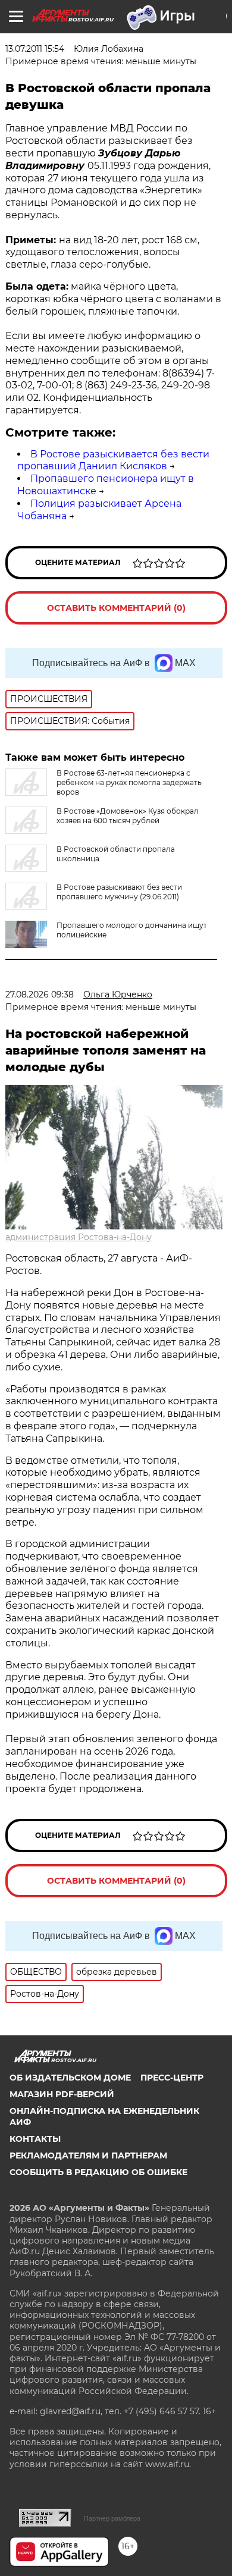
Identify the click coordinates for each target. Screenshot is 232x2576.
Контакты (35, 2139)
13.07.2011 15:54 (35, 49)
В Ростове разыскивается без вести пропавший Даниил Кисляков (113, 460)
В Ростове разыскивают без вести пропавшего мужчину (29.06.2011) (119, 892)
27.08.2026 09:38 (40, 994)
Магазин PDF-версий (62, 2094)
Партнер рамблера (112, 2518)
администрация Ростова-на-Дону (79, 1237)
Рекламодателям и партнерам (88, 2155)
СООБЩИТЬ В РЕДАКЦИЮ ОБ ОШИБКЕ (98, 2172)
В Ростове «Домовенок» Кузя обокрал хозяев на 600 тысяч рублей (128, 816)
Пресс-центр (172, 2078)
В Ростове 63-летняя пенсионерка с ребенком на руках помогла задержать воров (129, 782)
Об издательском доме (70, 2078)
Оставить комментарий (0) (116, 608)
